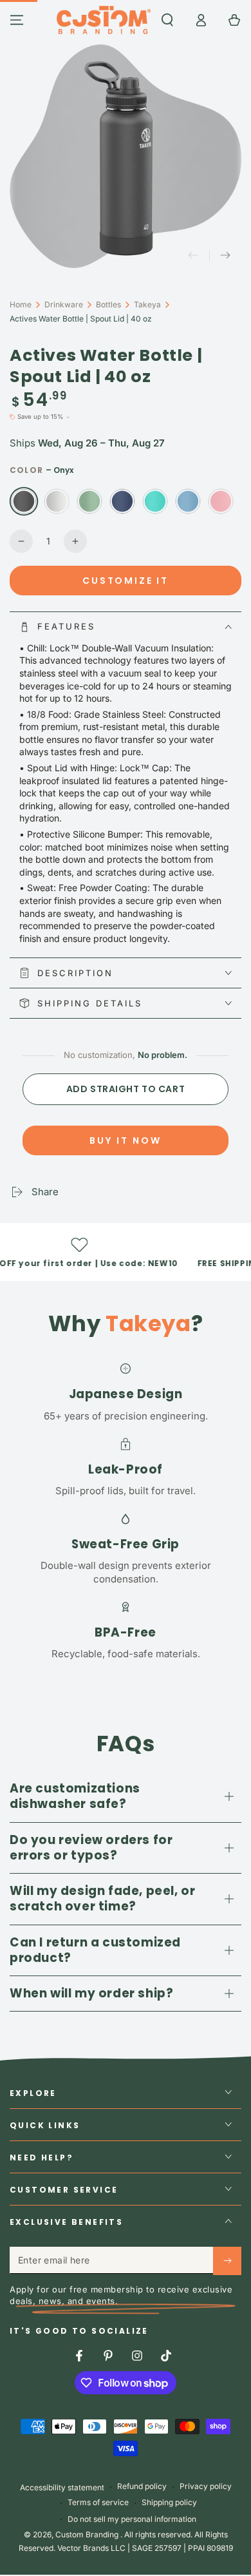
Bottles (108, 304)
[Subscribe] (227, 2261)
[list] (126, 1510)
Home (21, 304)
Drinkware (64, 304)
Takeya (147, 304)
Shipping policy (169, 2502)
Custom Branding (88, 2534)
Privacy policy (206, 2486)
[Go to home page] (103, 20)
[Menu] (17, 20)
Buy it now (126, 1140)
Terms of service (98, 2502)
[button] (167, 20)
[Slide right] (225, 256)
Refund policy (142, 2486)
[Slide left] (193, 256)
